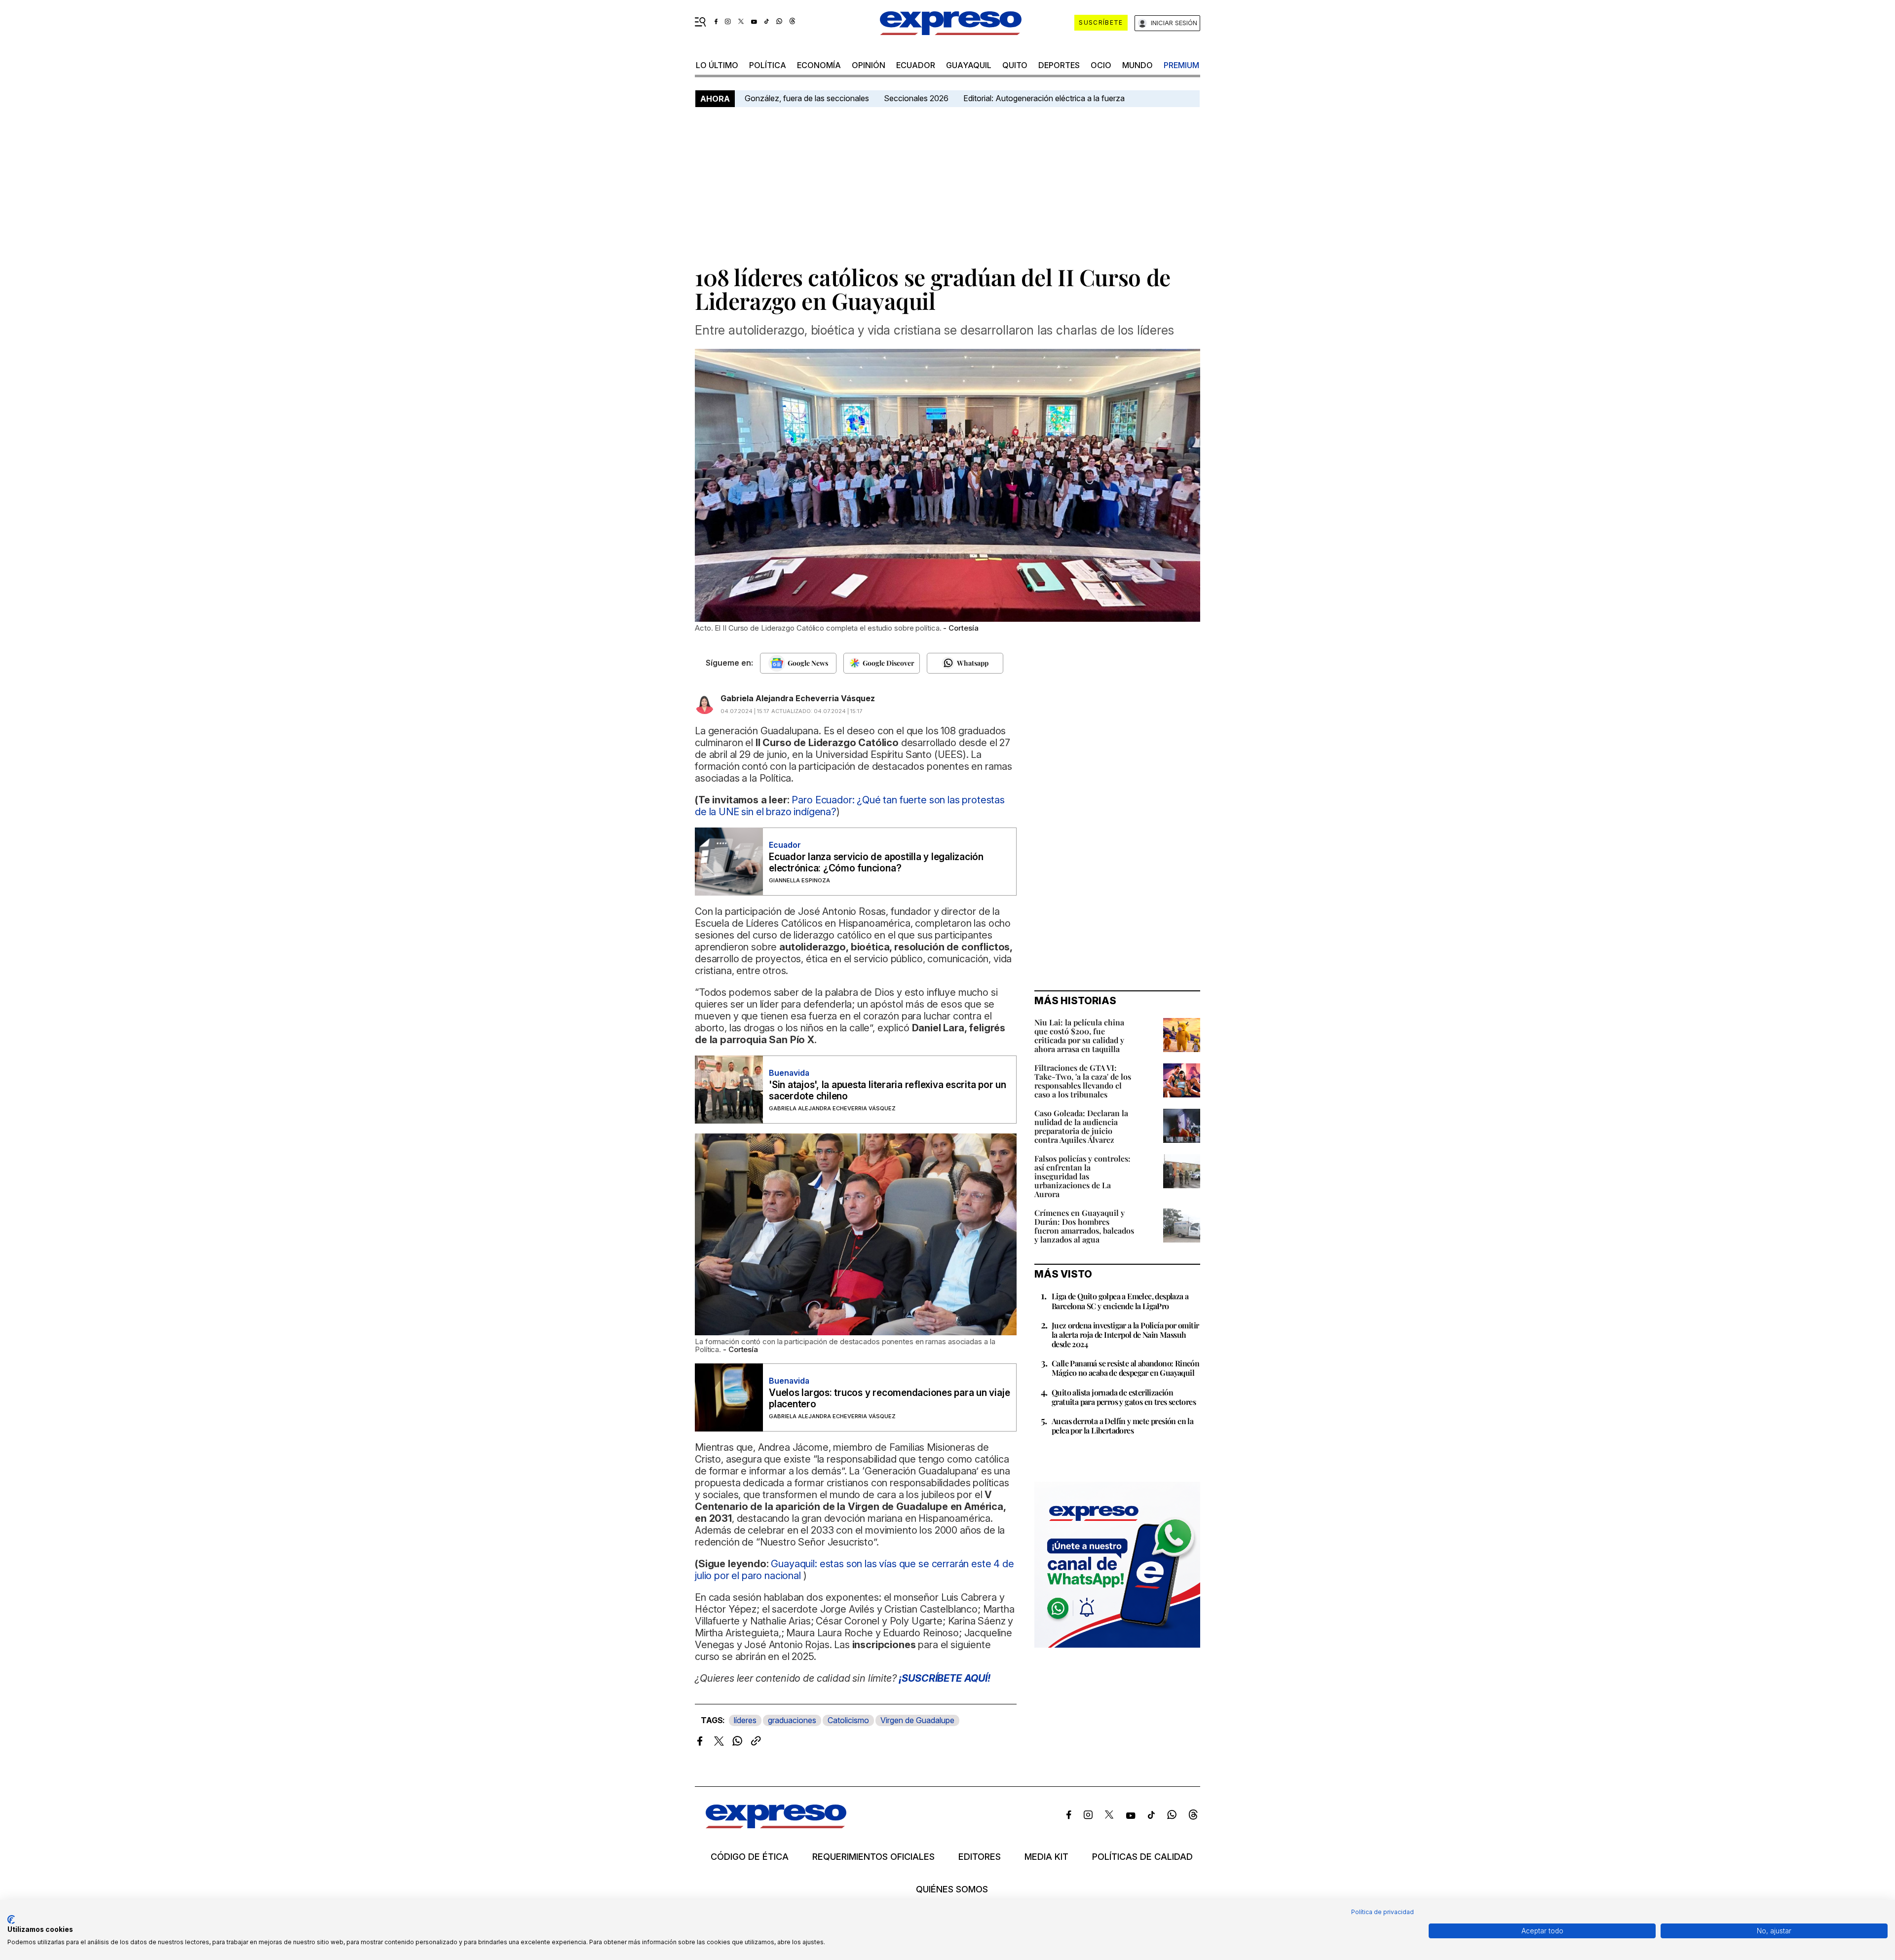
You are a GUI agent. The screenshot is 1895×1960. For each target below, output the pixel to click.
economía (819, 65)
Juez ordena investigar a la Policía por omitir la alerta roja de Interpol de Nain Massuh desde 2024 (1125, 1335)
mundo (1137, 65)
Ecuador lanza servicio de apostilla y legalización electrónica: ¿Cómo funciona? (876, 863)
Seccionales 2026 (916, 98)
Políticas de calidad (1142, 1857)
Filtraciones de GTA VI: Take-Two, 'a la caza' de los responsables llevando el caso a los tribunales (1083, 1081)
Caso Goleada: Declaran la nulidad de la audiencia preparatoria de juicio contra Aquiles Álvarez (1081, 1126)
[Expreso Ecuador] (776, 1825)
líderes (745, 1720)
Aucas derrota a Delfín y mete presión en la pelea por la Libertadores (1122, 1426)
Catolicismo (848, 1720)
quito (1015, 65)
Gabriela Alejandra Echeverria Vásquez (798, 698)
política (768, 65)
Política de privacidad (1383, 1912)
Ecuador (916, 65)
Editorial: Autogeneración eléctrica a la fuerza (1044, 98)
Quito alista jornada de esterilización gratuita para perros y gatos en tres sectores (1124, 1397)
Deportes (1059, 65)
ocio (1101, 65)
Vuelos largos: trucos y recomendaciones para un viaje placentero (889, 1398)
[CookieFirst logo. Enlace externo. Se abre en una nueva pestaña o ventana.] (11, 1920)
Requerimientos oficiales (873, 1857)
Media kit (1046, 1857)
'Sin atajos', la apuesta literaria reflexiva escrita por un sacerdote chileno (888, 1091)
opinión (869, 65)
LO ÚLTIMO (717, 65)
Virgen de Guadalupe (917, 1720)
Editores (980, 1857)
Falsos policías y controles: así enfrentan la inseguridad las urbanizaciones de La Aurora (1082, 1176)
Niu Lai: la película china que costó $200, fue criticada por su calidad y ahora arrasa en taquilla (1079, 1036)
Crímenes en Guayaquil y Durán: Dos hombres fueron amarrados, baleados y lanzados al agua (1084, 1226)
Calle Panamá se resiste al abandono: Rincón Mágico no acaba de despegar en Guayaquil (1125, 1368)
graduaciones (792, 1720)
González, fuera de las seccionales (807, 98)
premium (1181, 65)
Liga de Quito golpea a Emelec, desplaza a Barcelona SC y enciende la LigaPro (1120, 1301)
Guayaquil (969, 65)
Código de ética (750, 1857)
